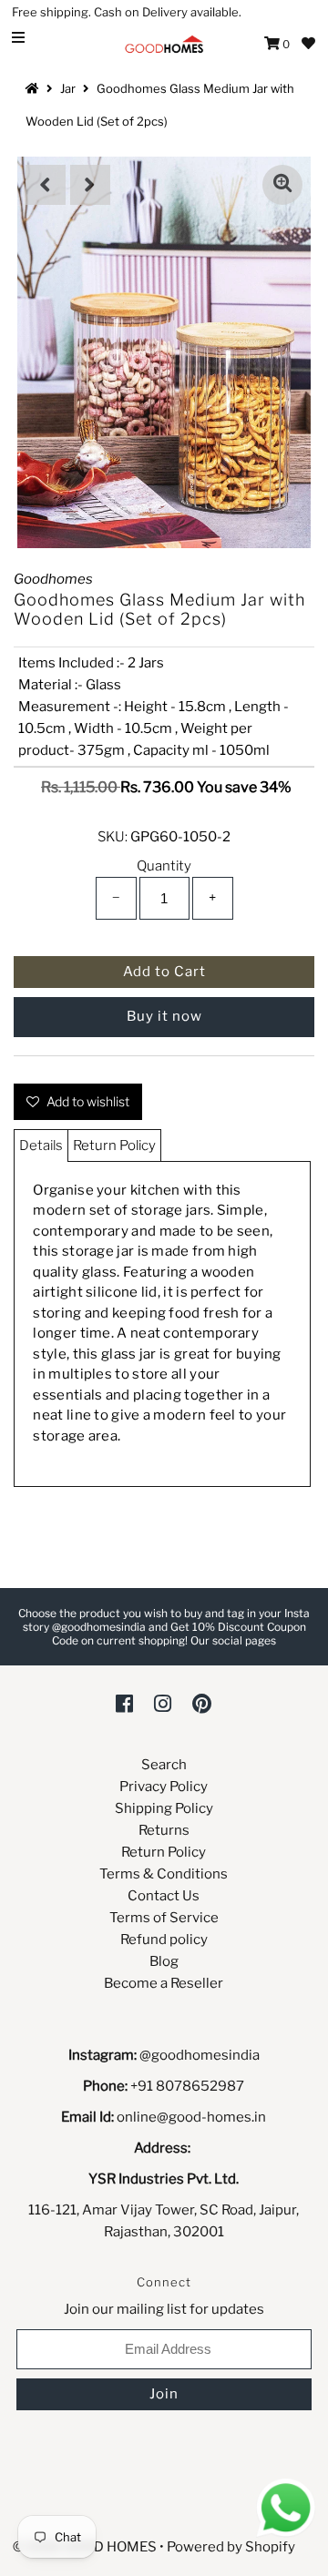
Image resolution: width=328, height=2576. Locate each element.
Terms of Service (164, 1918)
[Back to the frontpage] (35, 88)
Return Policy (114, 1145)
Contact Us (164, 1896)
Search (164, 1765)
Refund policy (164, 1940)
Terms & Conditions (164, 1874)
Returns (164, 1830)
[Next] (90, 185)
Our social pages (233, 1640)
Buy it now (164, 1016)
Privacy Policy (164, 1787)
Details (41, 1145)
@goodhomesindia (200, 2055)
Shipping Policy (164, 1808)
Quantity (164, 866)
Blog (164, 1961)
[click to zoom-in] (282, 185)
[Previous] (46, 185)
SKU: (113, 837)
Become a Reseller (164, 1983)
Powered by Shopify (231, 2547)
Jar (68, 88)
